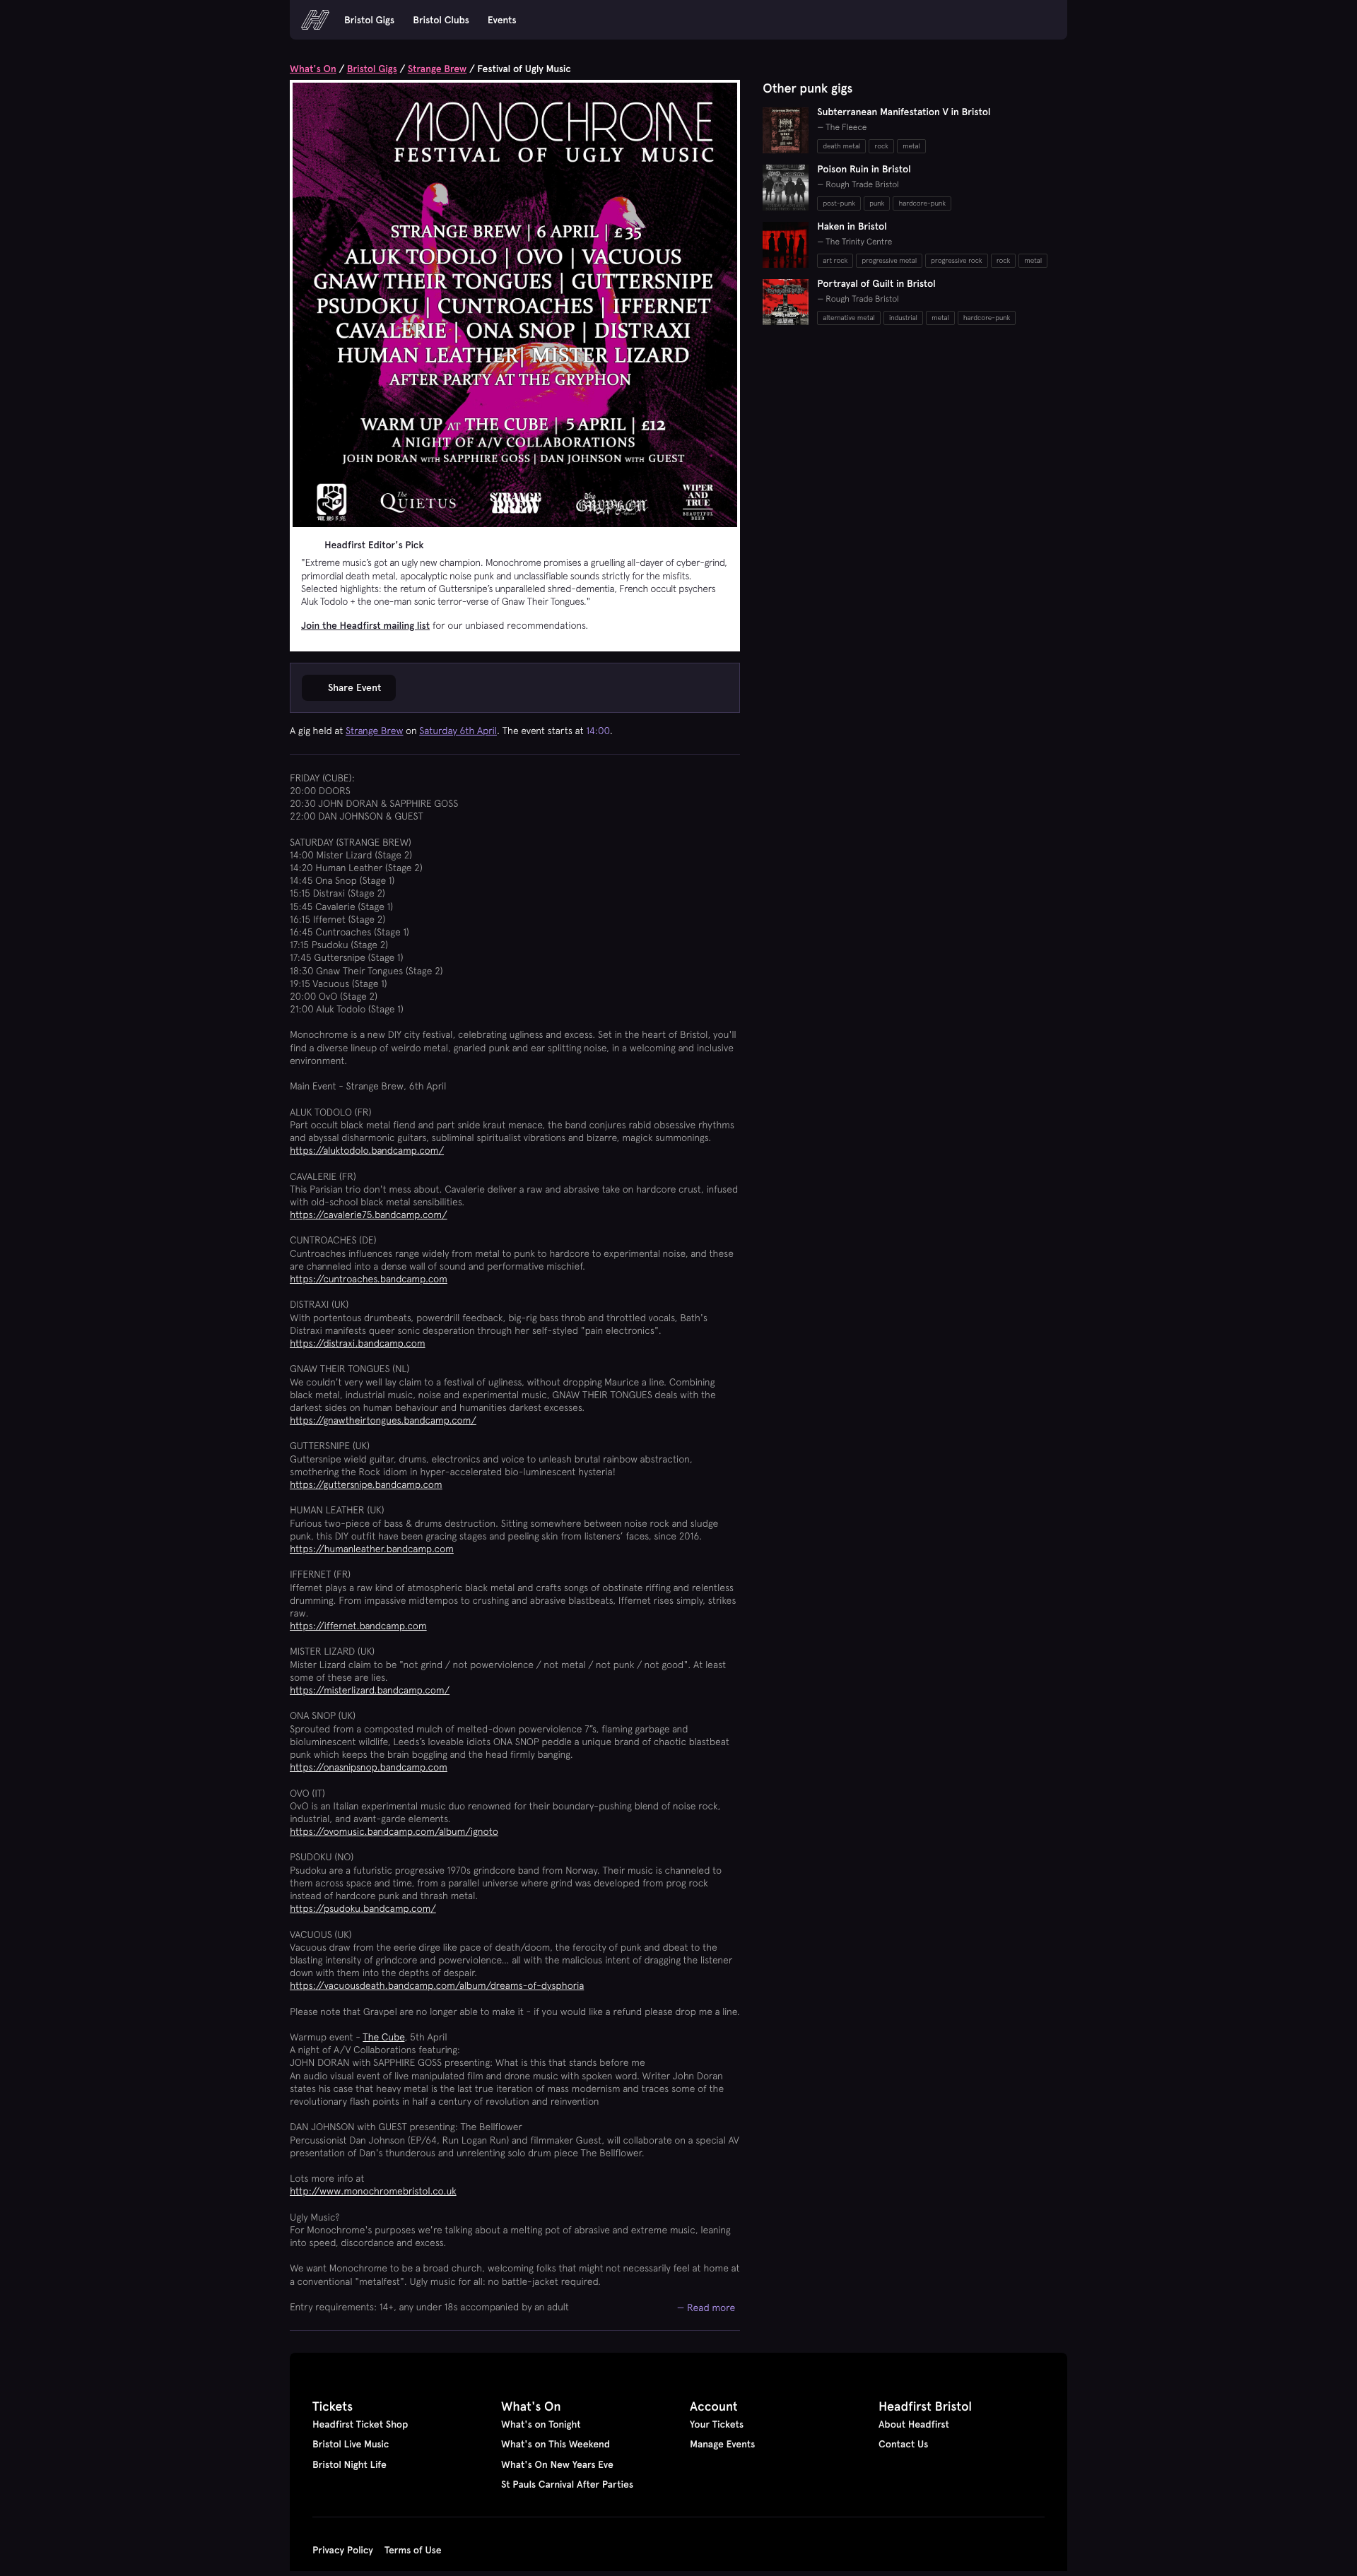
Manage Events (722, 2444)
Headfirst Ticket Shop (360, 2424)
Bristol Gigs (369, 20)
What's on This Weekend (556, 2444)
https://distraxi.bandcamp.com (358, 1343)
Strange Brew (437, 69)
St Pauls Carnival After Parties (567, 2484)
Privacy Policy (343, 2550)
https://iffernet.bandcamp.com (358, 1626)
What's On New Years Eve (557, 2464)
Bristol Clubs (441, 20)
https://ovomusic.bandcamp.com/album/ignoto (394, 1831)
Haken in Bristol (852, 226)
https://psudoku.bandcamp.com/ (363, 1908)
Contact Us (903, 2444)
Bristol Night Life (349, 2464)
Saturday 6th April (458, 731)
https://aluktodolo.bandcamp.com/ (367, 1150)
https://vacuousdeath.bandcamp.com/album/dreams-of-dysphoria (437, 1985)
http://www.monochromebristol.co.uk (373, 2191)
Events (502, 20)
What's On (313, 69)
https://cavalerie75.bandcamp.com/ (369, 1215)
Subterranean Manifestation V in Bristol (904, 112)
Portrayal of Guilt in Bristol (876, 283)
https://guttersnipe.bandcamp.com (366, 1484)
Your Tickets (717, 2424)
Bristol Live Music (351, 2444)
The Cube (383, 2037)
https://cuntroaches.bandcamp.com (369, 1279)
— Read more (706, 2307)
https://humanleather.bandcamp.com (372, 1549)
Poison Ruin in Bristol (864, 169)
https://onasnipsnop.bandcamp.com (369, 1767)
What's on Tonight (541, 2424)
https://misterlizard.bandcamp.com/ (370, 1690)
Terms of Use (413, 2550)
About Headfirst (914, 2424)
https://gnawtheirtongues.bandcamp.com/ (383, 1420)
